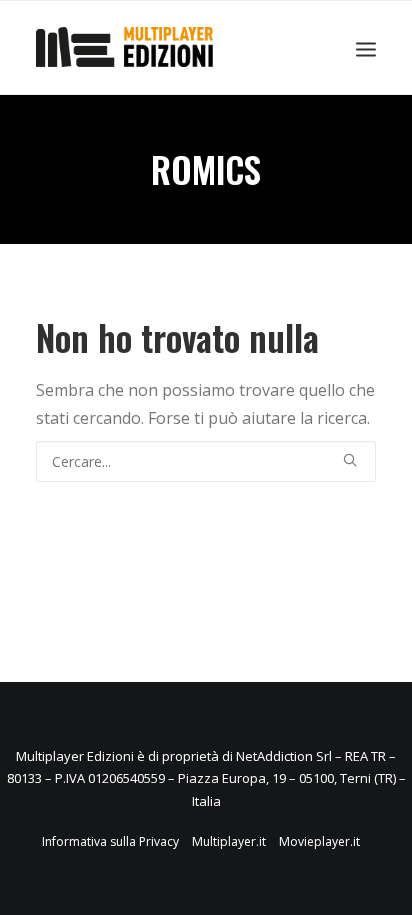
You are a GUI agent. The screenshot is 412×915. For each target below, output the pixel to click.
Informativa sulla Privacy (110, 841)
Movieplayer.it (319, 841)
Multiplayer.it (229, 841)
